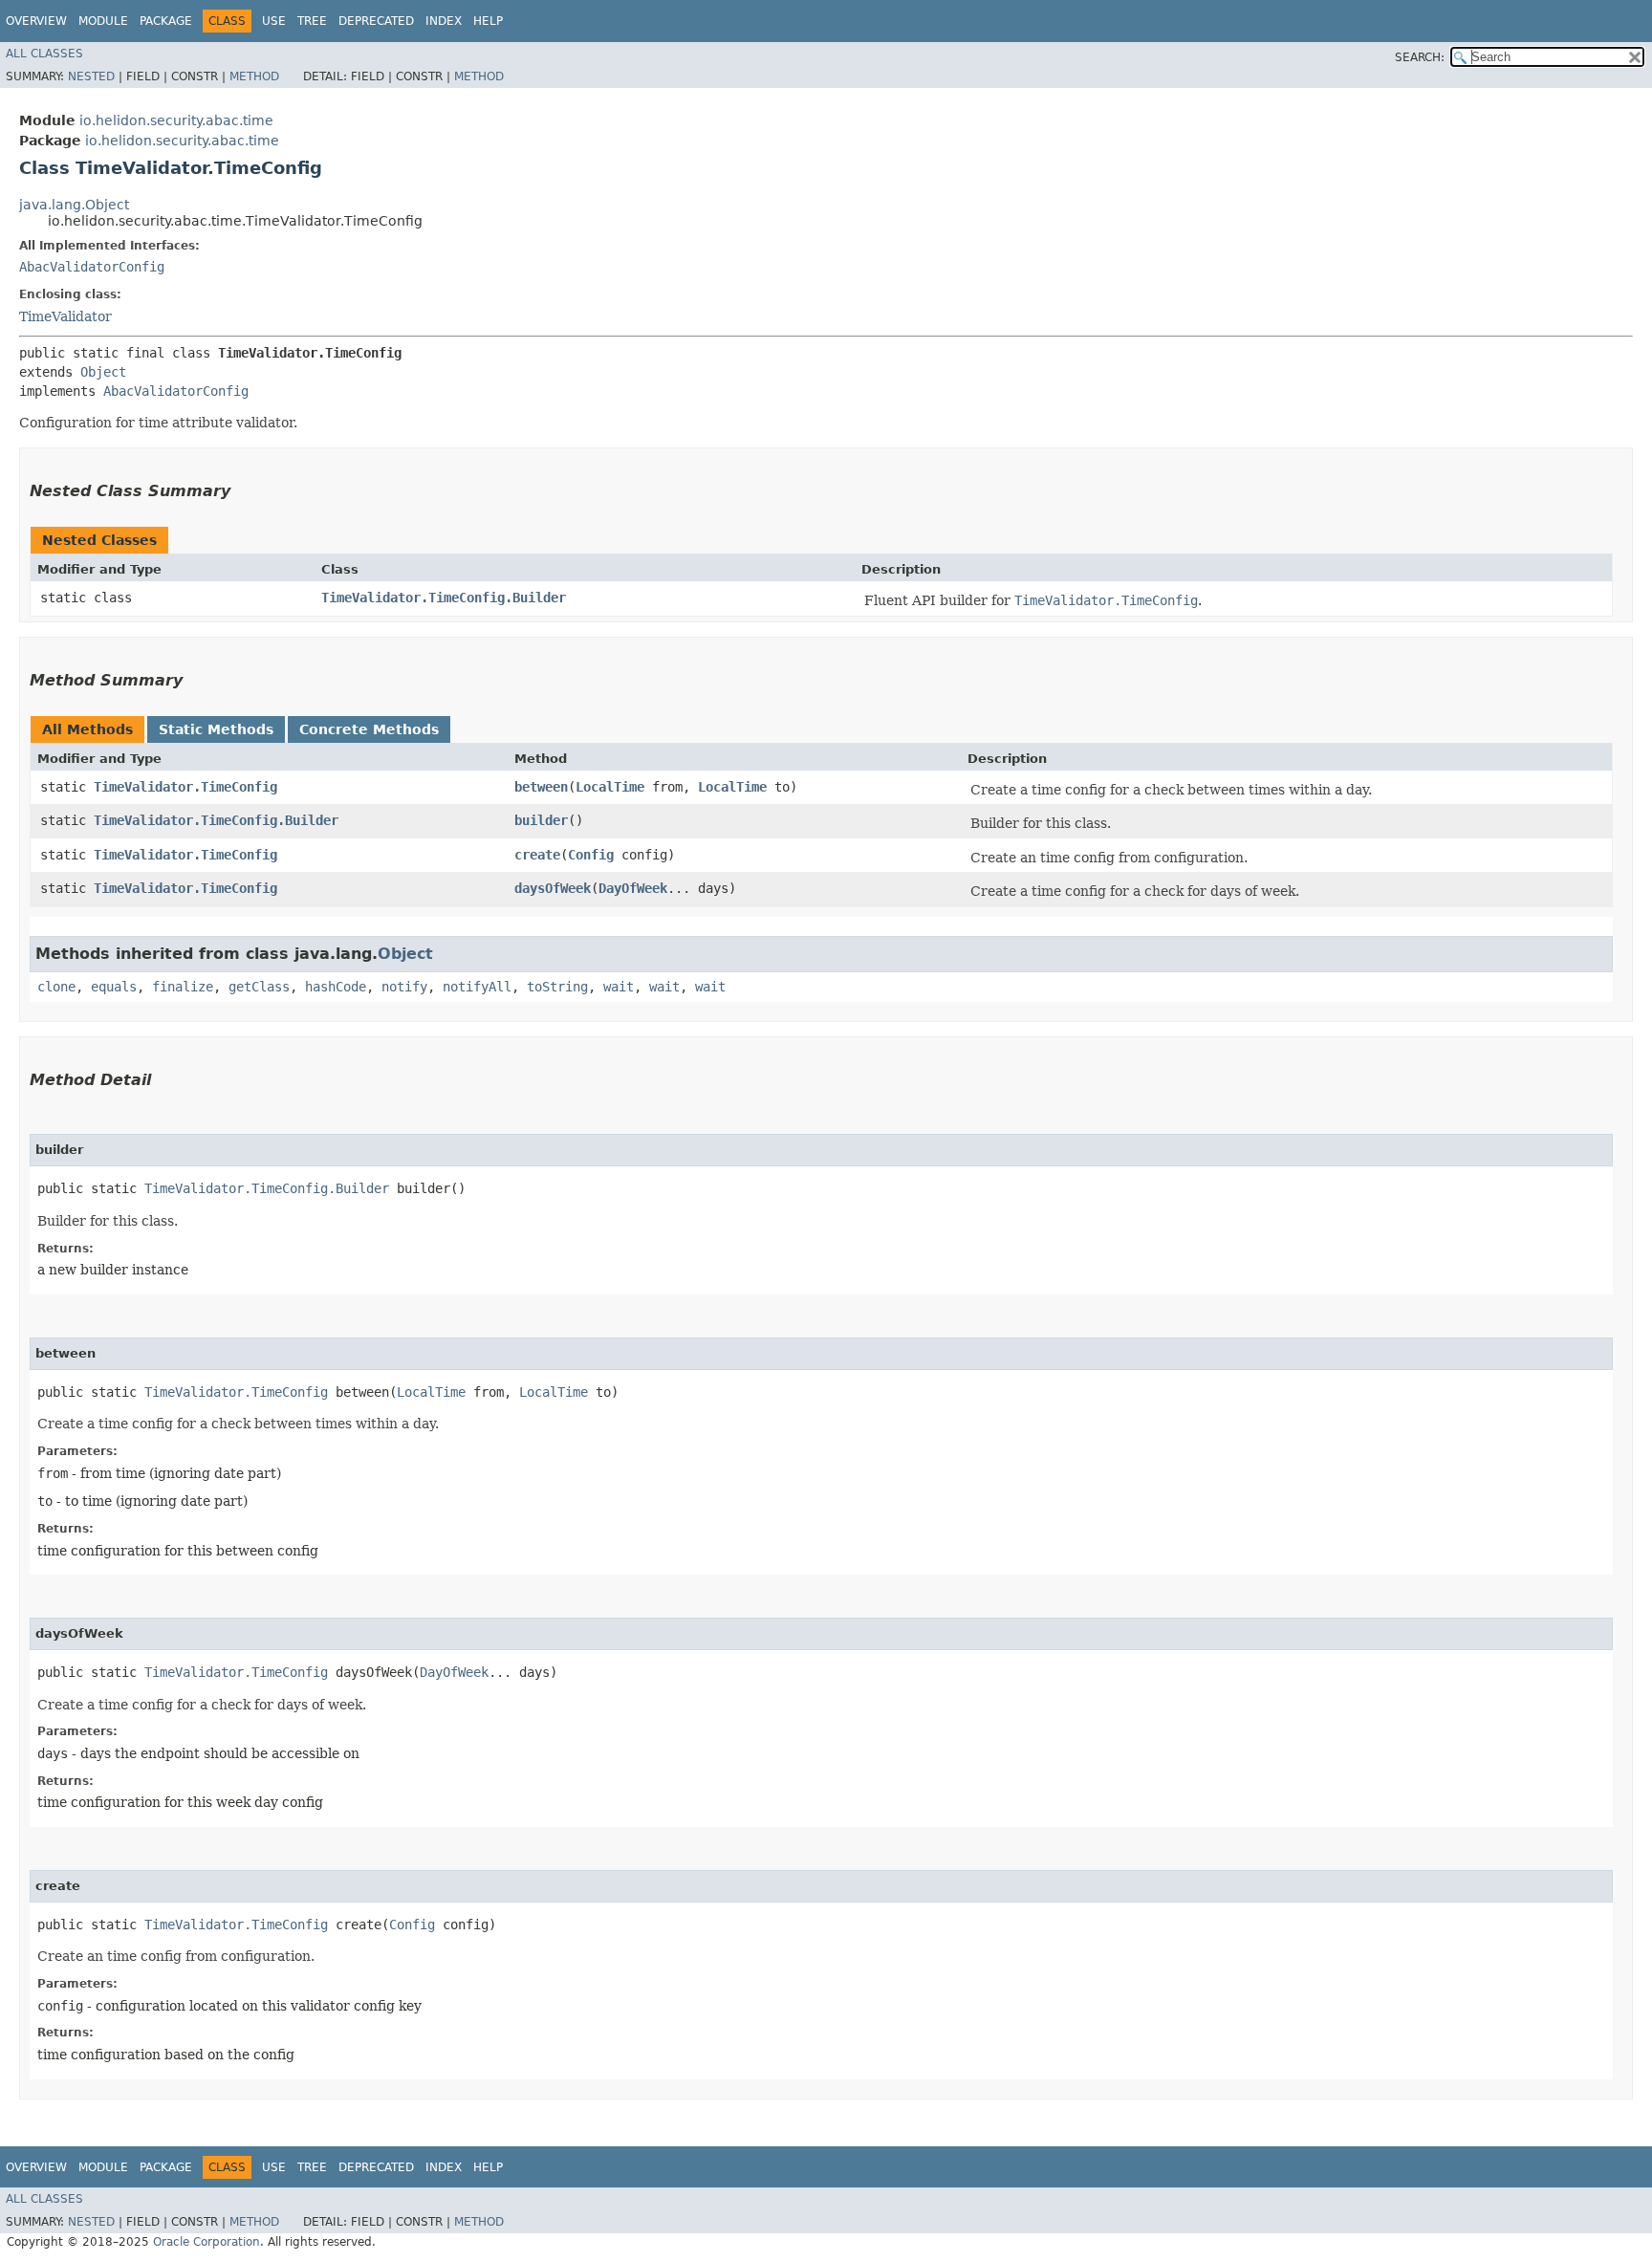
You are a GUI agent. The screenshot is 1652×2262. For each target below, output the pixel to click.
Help (488, 21)
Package (166, 21)
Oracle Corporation (206, 2242)
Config (591, 855)
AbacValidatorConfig (92, 267)
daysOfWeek (553, 888)
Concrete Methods (369, 729)
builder (541, 820)
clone (56, 987)
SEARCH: (1420, 57)
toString (557, 987)
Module (103, 21)
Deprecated (376, 21)
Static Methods (216, 729)
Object (103, 372)
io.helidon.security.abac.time (176, 120)
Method (254, 76)
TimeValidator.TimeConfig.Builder (444, 598)
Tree (312, 21)
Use (274, 21)
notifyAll (477, 987)
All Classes (44, 54)
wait (619, 987)
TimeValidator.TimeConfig (185, 787)
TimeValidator (65, 316)
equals (114, 987)
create (537, 855)
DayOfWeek (633, 888)
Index (444, 21)
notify (404, 987)
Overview (36, 21)
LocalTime (610, 787)
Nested (91, 76)
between (541, 787)
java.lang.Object (74, 205)
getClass (259, 987)
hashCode (336, 987)
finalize (183, 987)
